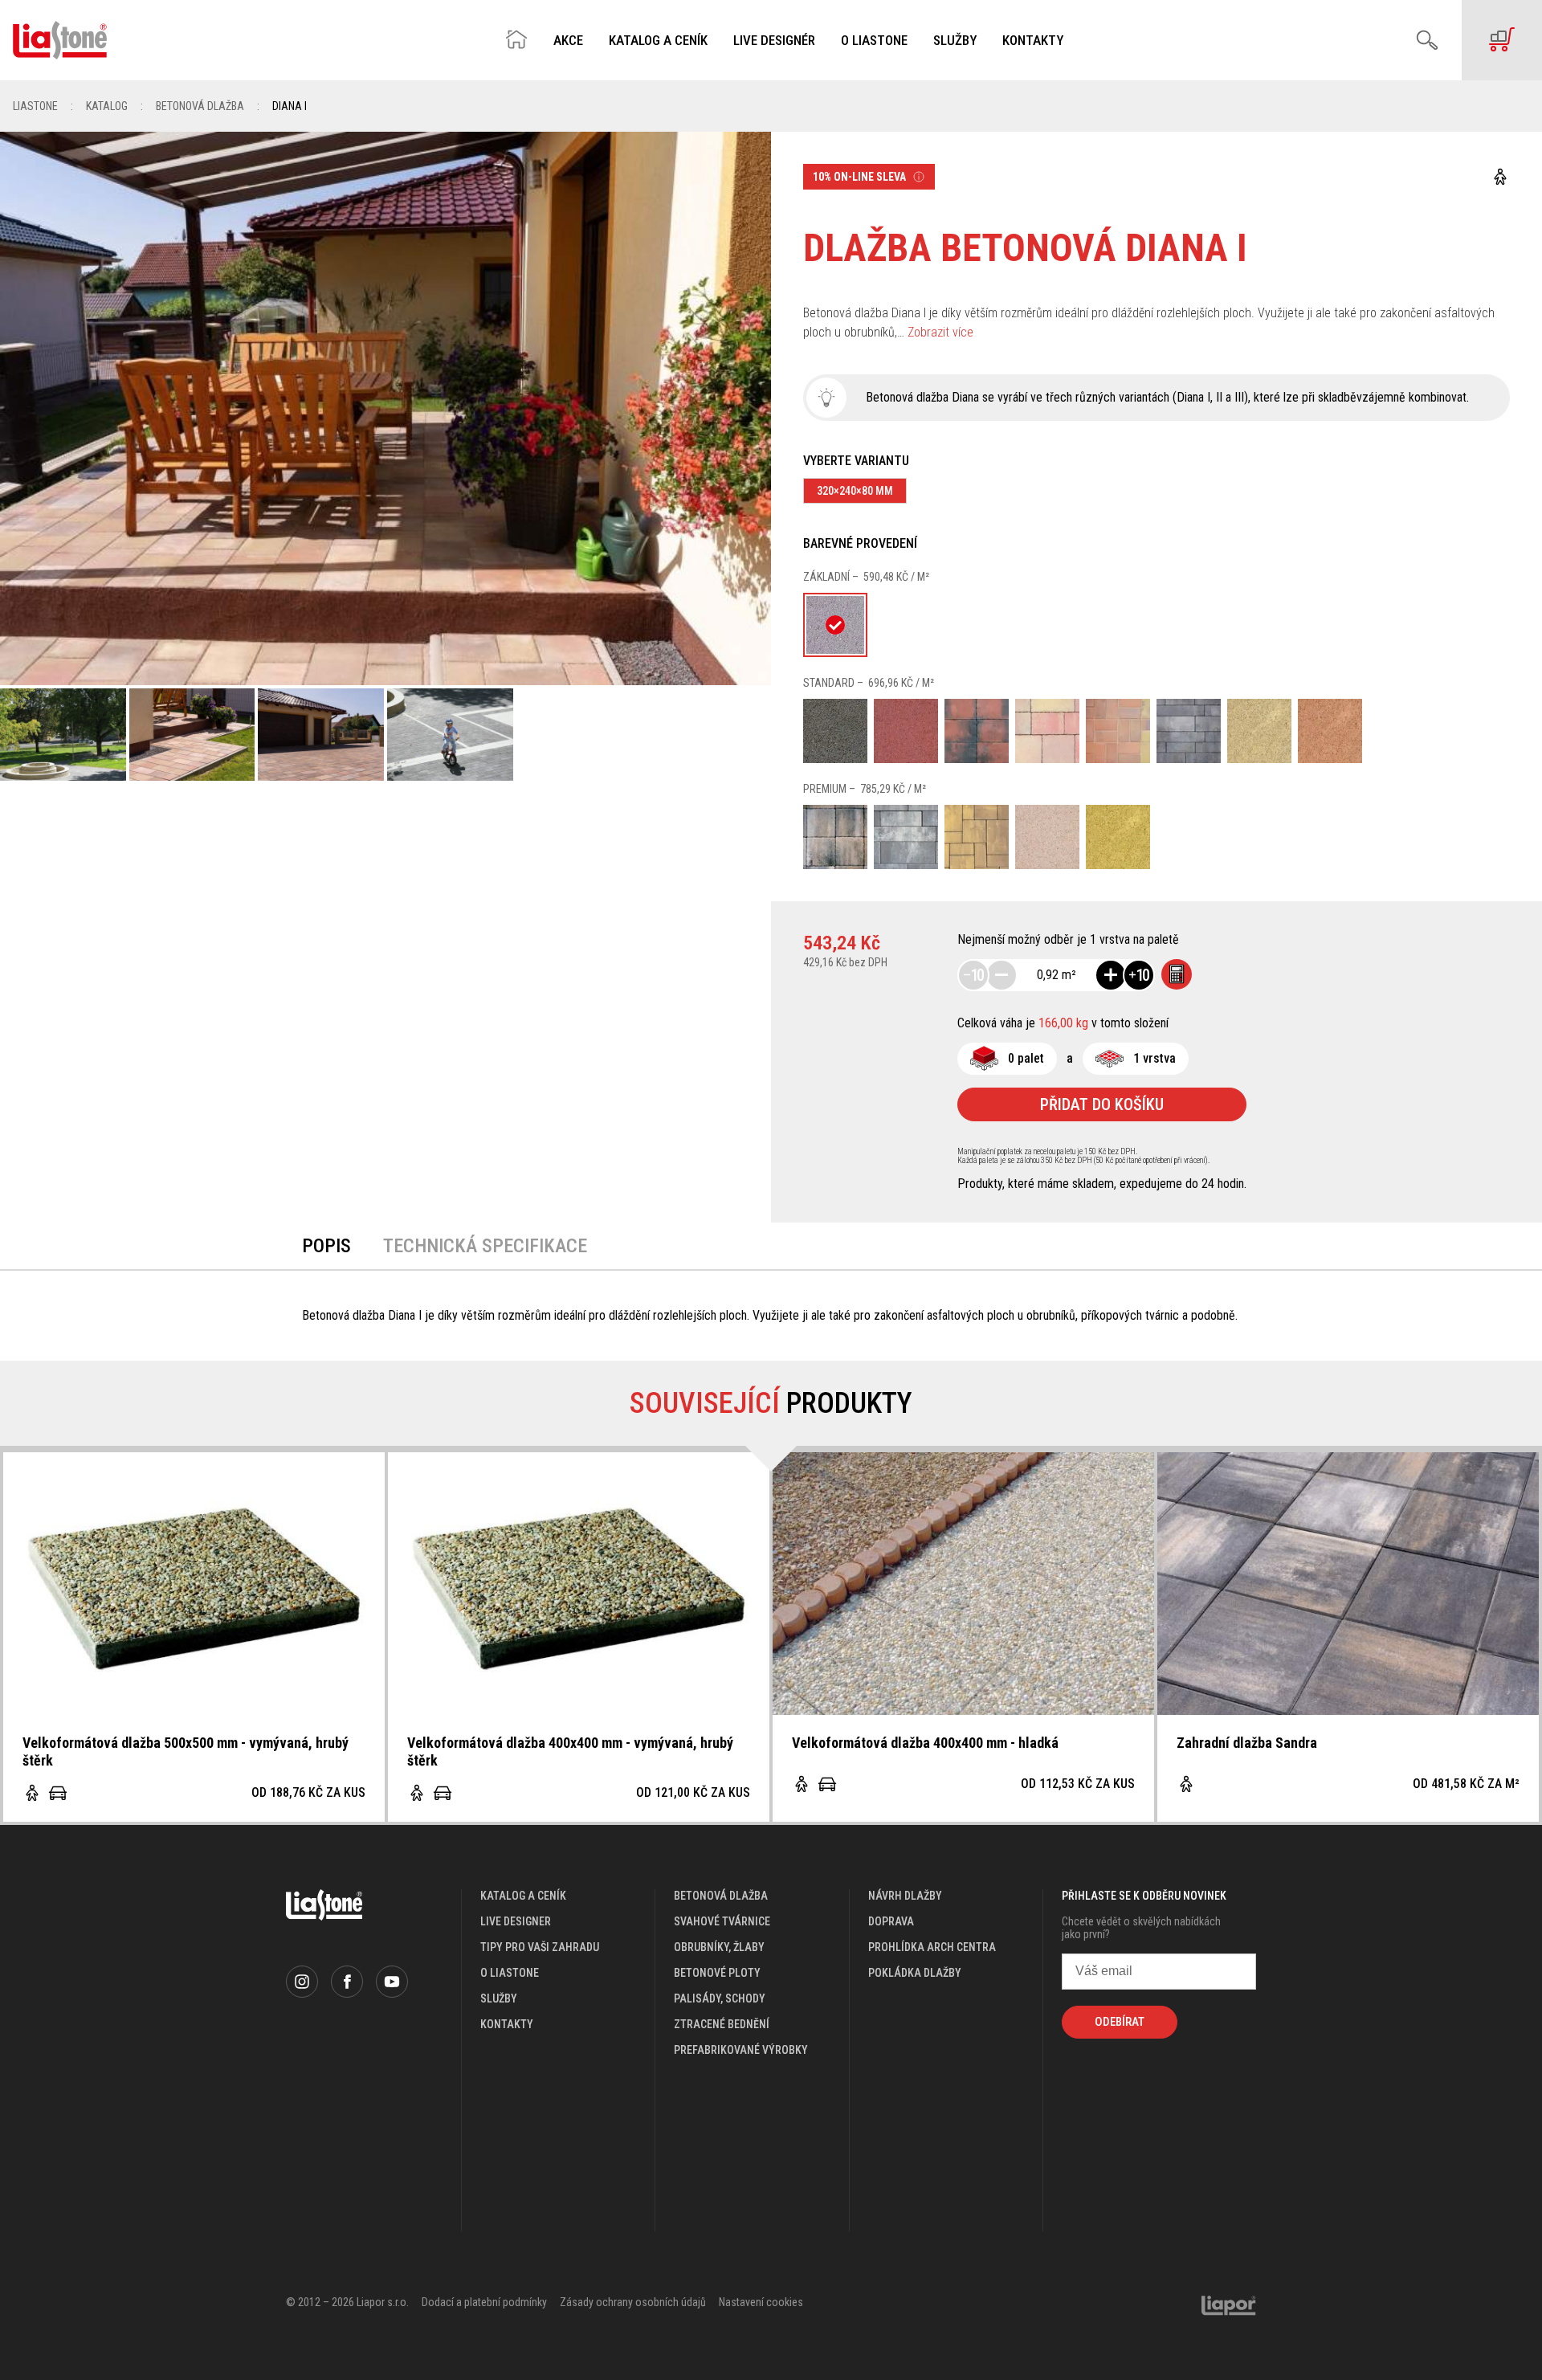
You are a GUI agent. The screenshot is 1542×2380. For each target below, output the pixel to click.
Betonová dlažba (200, 106)
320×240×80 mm (855, 491)
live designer (516, 1921)
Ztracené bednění (722, 2024)
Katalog (107, 106)
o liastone (510, 1973)
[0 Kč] (1502, 40)
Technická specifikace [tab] (485, 1246)
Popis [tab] (326, 1246)
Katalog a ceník (658, 41)
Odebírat (1120, 2022)
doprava (891, 1921)
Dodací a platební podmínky (484, 2302)
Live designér (774, 41)
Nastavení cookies (761, 2302)
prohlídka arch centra (932, 1947)
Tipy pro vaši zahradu (540, 1947)
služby (499, 1998)
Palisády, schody (720, 1998)
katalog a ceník (523, 1896)
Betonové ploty (717, 1973)
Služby (955, 41)
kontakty (507, 2024)
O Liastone (874, 41)
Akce (568, 41)
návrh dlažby (905, 1896)
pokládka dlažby (915, 1973)
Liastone (35, 106)
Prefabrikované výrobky (741, 2050)
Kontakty (1033, 41)
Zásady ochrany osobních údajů (633, 2302)
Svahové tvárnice (722, 1921)
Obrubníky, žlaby (719, 1947)
